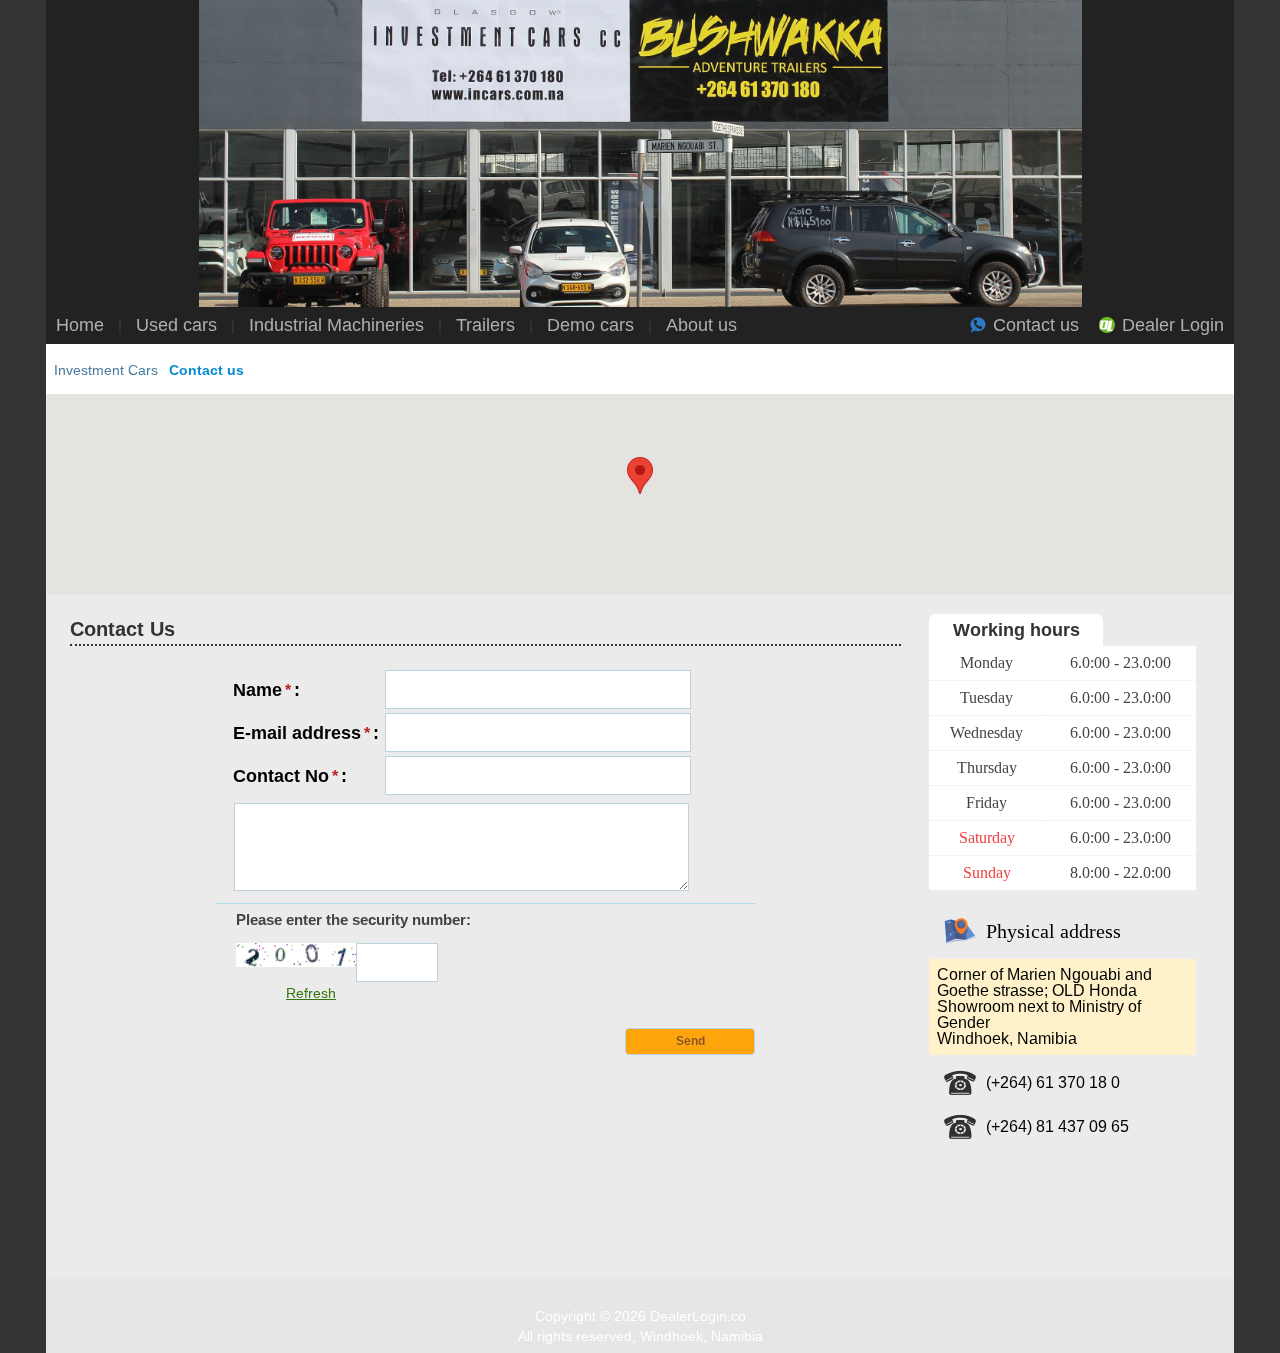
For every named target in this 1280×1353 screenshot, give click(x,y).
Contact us (1036, 325)
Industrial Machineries (336, 325)
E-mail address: (306, 730)
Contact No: (290, 773)
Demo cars (590, 325)
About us (701, 325)
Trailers (485, 325)
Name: (266, 687)
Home (80, 325)
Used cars (176, 325)
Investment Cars (106, 370)
